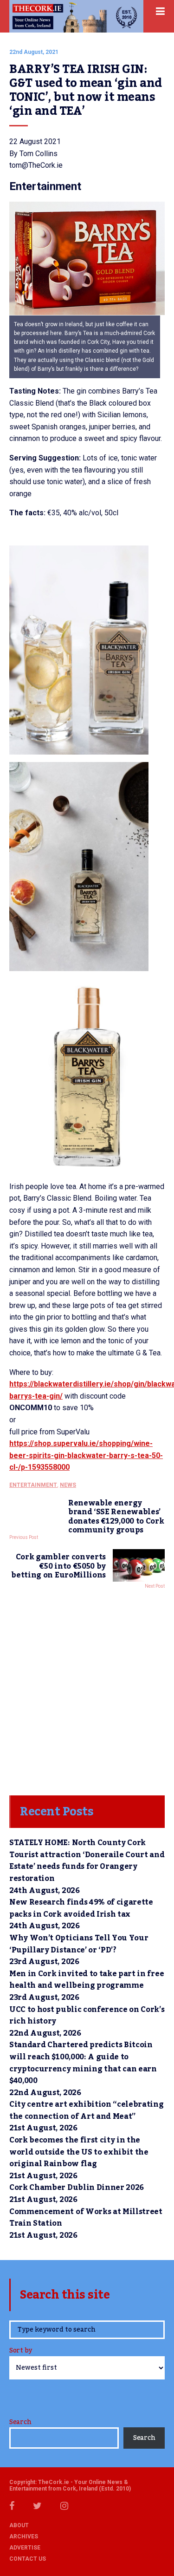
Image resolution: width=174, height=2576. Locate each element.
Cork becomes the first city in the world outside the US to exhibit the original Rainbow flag (79, 2152)
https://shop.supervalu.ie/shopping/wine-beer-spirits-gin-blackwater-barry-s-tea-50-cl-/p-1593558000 (86, 1455)
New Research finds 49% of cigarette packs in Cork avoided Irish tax (81, 1908)
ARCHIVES (24, 2537)
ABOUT (19, 2525)
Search (20, 2422)
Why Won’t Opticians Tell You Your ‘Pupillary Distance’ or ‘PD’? (79, 1944)
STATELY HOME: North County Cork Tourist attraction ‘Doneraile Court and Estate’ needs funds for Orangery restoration (87, 1861)
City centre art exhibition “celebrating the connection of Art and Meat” (87, 2110)
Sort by (21, 2351)
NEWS (68, 1485)
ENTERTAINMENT (33, 1485)
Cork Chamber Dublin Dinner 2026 (77, 2188)
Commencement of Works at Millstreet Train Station (86, 2218)
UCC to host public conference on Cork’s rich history (87, 2016)
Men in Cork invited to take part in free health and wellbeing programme (87, 1980)
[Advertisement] (87, 1690)
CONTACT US (28, 2559)
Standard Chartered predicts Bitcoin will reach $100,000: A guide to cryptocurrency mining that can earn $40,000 (83, 2063)
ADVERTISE (25, 2548)
